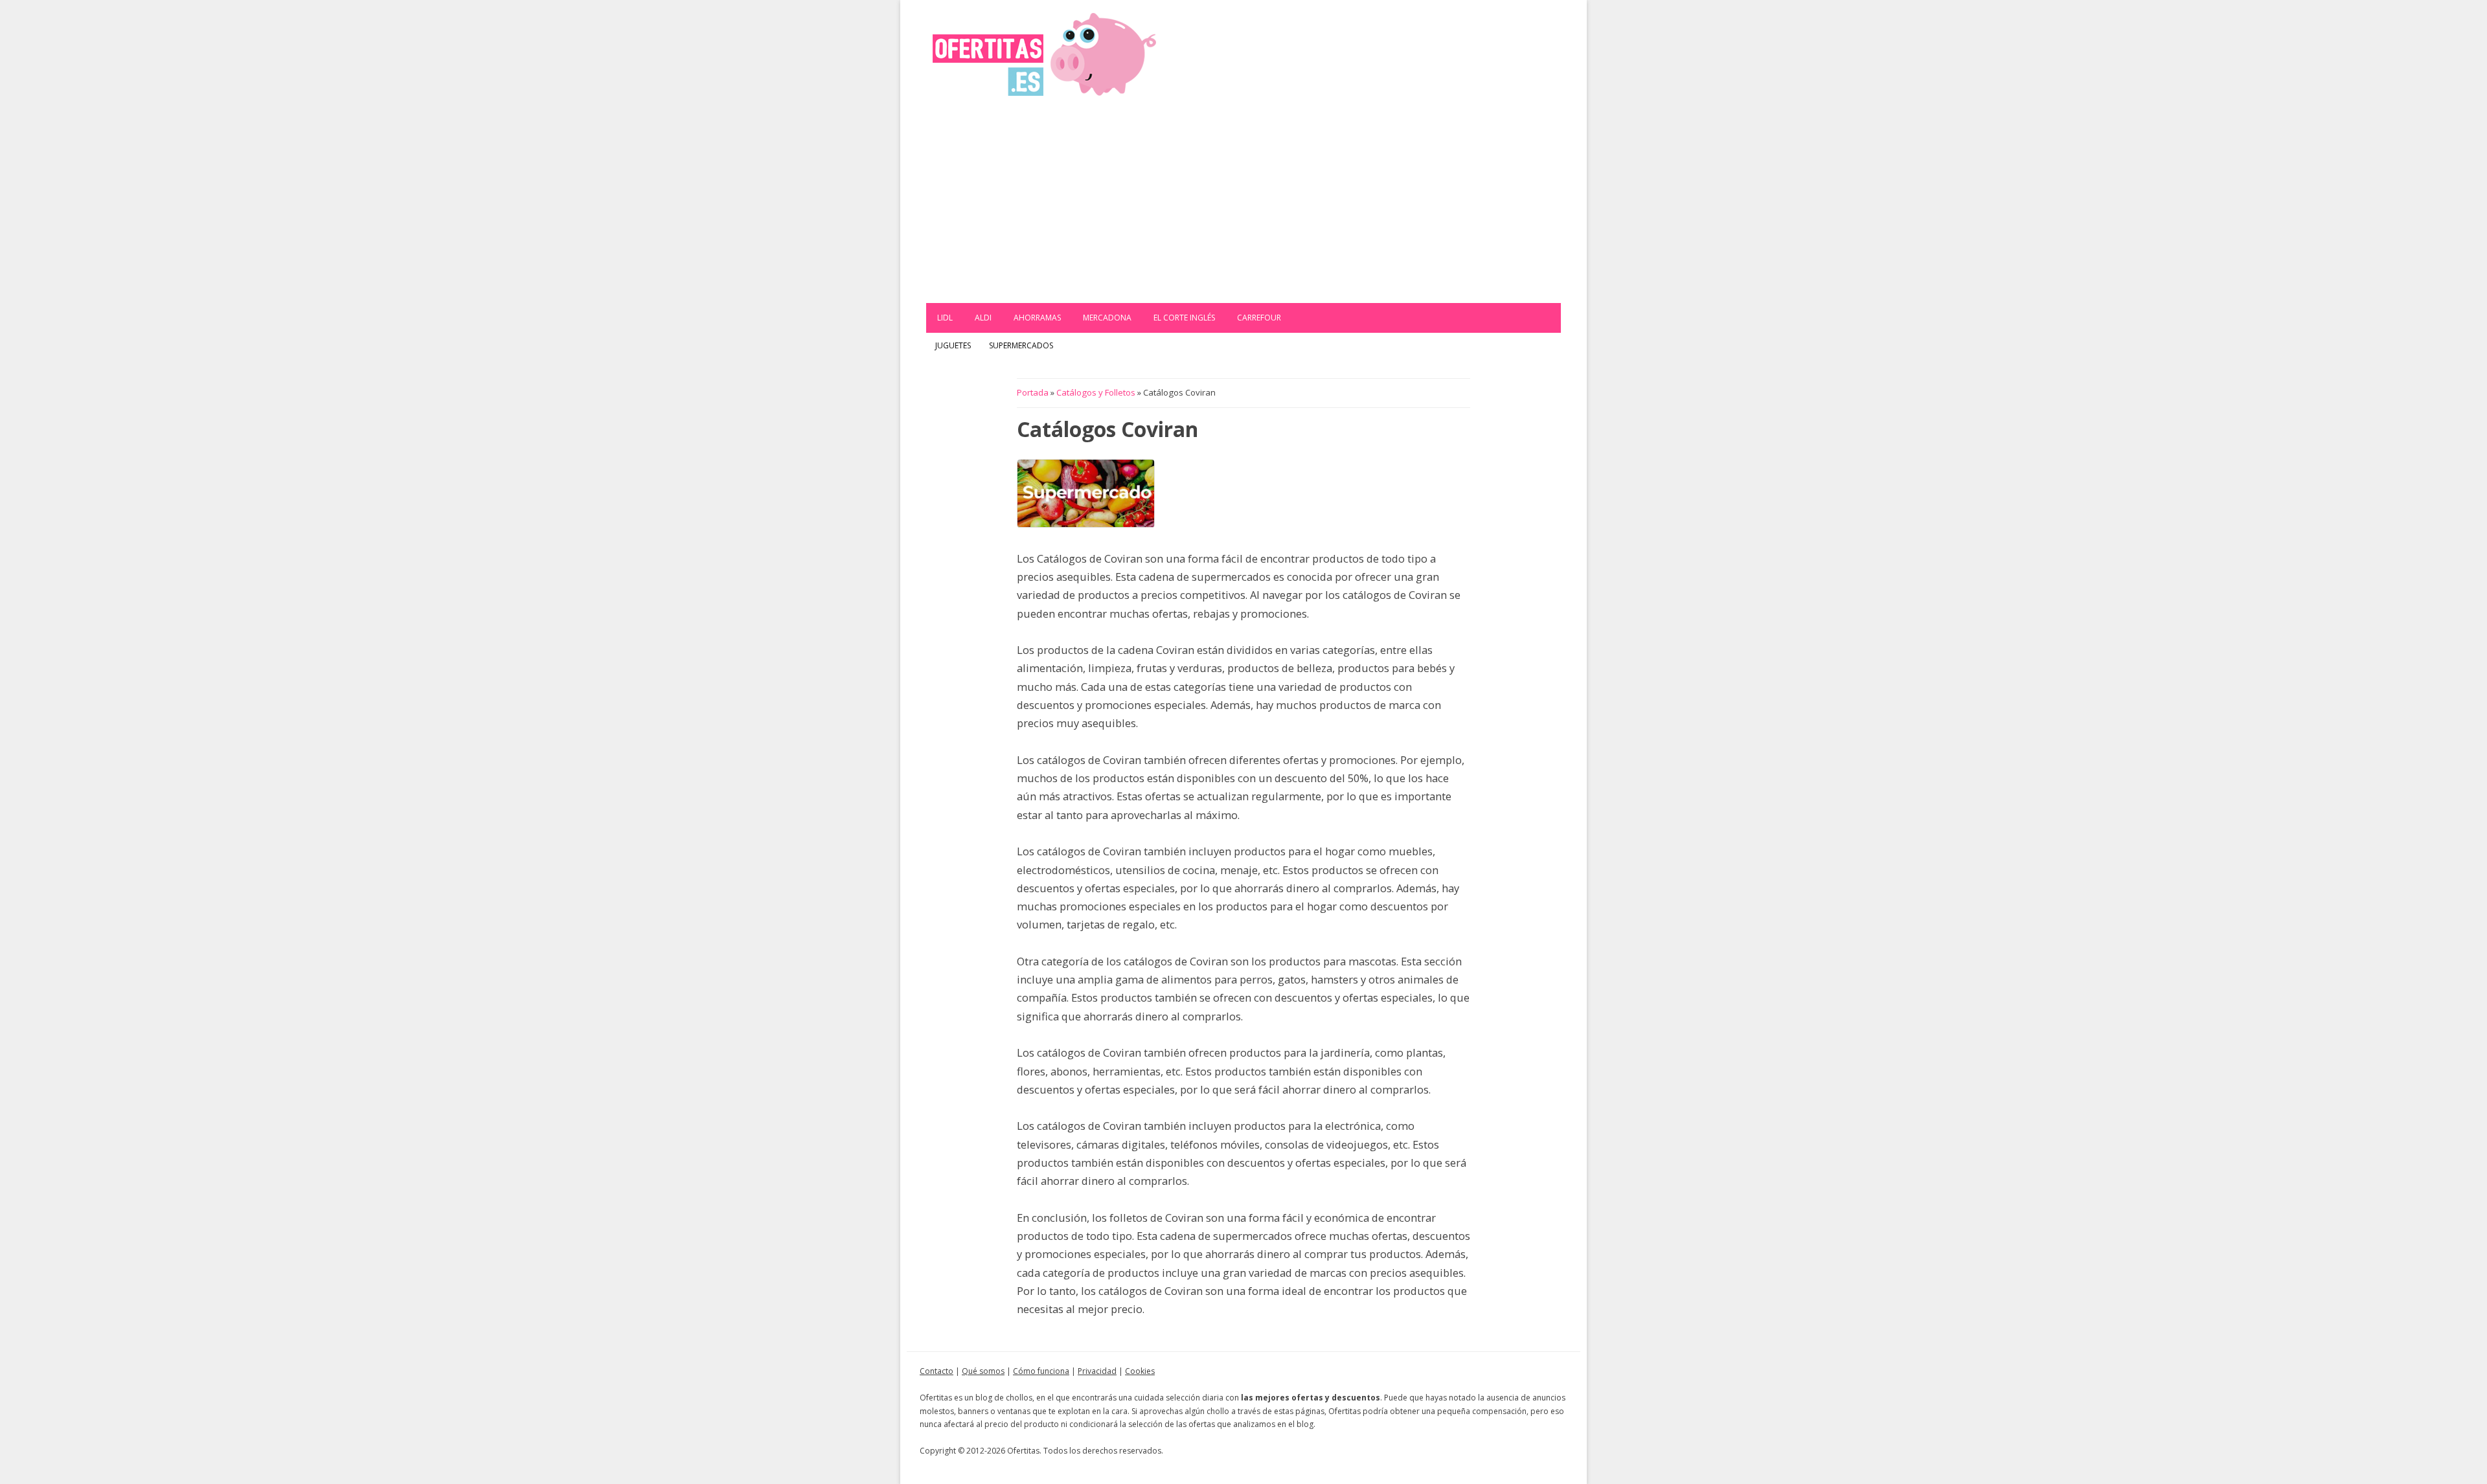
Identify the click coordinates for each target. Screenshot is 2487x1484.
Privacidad (1097, 1371)
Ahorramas (1037, 318)
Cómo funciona (1041, 1371)
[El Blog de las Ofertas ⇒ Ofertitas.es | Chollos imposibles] (1044, 53)
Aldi (983, 318)
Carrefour (1259, 318)
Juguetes (953, 345)
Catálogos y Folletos (1096, 392)
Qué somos (983, 1371)
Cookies (1140, 1371)
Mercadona (1107, 318)
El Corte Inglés (1184, 318)
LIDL (945, 318)
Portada (1033, 392)
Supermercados (1021, 345)
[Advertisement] (1243, 206)
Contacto (937, 1371)
